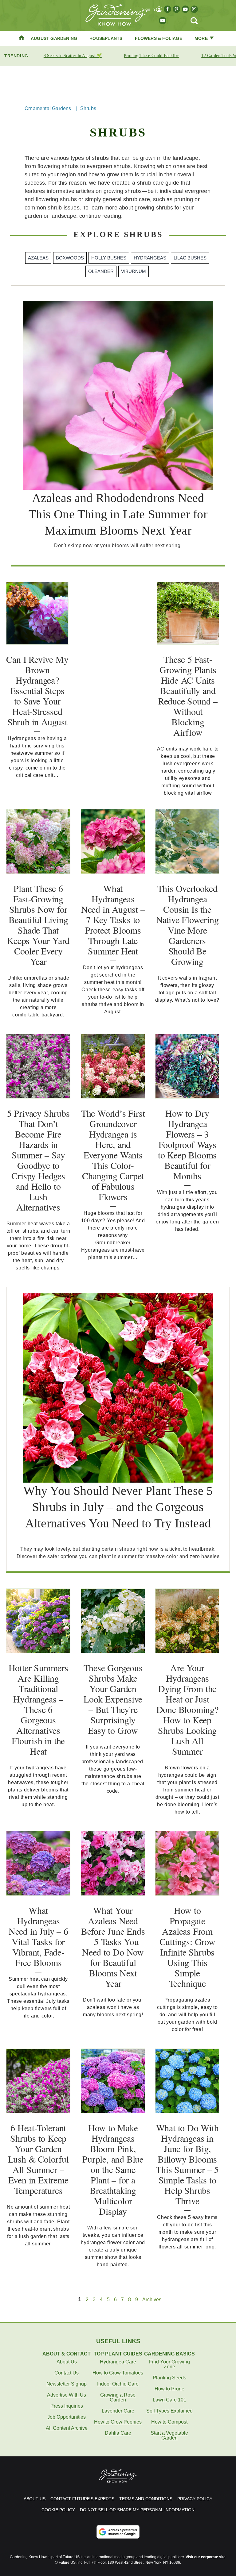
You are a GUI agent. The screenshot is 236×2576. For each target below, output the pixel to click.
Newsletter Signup (67, 2384)
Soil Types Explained (169, 2411)
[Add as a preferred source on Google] (118, 2532)
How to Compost (169, 2422)
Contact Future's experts (82, 2499)
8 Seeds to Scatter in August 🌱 (73, 56)
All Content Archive (67, 2428)
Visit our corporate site (206, 2557)
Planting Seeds (169, 2378)
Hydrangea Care (118, 2362)
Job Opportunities (67, 2417)
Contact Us (67, 2373)
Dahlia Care (118, 2433)
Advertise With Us (67, 2395)
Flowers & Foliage (159, 38)
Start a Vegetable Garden (169, 2435)
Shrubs (88, 108)
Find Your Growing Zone (169, 2364)
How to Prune (169, 2389)
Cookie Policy (58, 2510)
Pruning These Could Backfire (151, 56)
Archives (152, 2300)
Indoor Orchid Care (118, 2384)
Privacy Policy (195, 2499)
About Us (67, 2362)
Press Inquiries (67, 2406)
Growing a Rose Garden (118, 2397)
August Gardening (54, 38)
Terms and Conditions (146, 2499)
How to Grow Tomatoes (118, 2373)
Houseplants (106, 38)
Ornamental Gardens (48, 108)
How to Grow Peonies (118, 2422)
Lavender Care (118, 2411)
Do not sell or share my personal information (137, 2510)
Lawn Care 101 (169, 2400)
